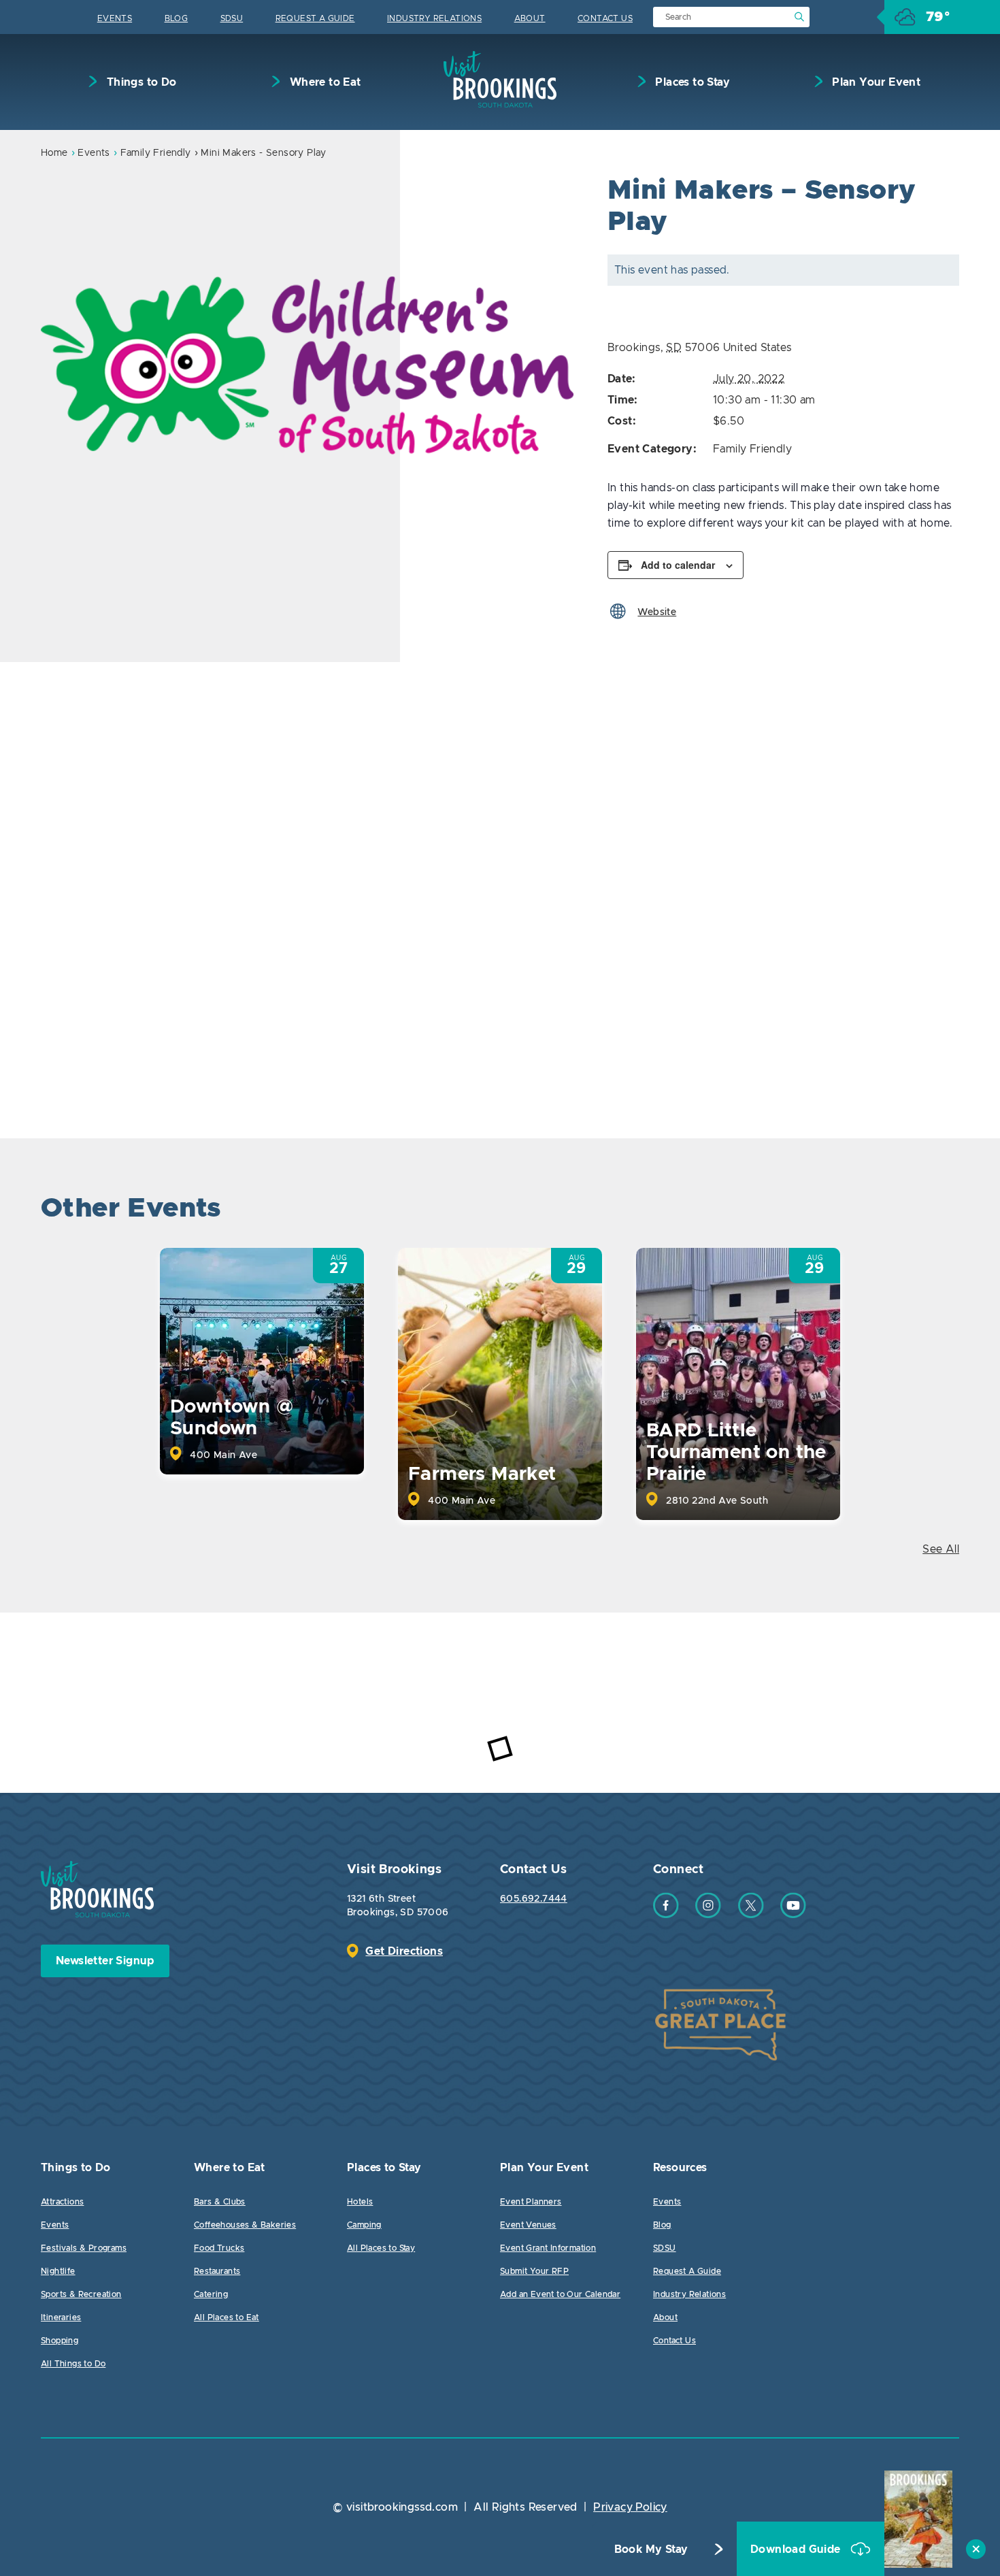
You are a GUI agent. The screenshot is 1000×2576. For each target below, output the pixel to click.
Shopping (60, 2341)
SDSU (232, 18)
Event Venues (528, 2225)
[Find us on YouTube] (793, 1915)
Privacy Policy (630, 2507)
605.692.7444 (534, 1899)
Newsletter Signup (105, 1961)
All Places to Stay (381, 2248)
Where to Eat (323, 82)
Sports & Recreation (81, 2294)
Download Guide (797, 2549)
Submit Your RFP (534, 2271)
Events (115, 18)
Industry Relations (434, 18)
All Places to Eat (227, 2317)
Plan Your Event (875, 82)
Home (54, 153)
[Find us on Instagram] (708, 1915)
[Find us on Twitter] (751, 1915)
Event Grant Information (548, 2248)
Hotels (360, 2202)
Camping (364, 2225)
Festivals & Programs (84, 2248)
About (530, 18)
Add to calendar (678, 565)
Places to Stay (691, 82)
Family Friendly (156, 153)
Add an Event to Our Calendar (560, 2294)
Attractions (62, 2202)
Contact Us (605, 18)
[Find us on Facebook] (666, 1915)
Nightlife (58, 2271)
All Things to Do (73, 2364)
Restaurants (217, 2271)
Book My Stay (651, 2549)
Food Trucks (219, 2248)
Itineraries (61, 2317)
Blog (177, 18)
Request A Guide (315, 18)
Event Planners (531, 2202)
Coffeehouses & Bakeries (245, 2225)
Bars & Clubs (220, 2202)
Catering (211, 2294)
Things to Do (140, 82)
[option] (307, 365)
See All (941, 1549)
